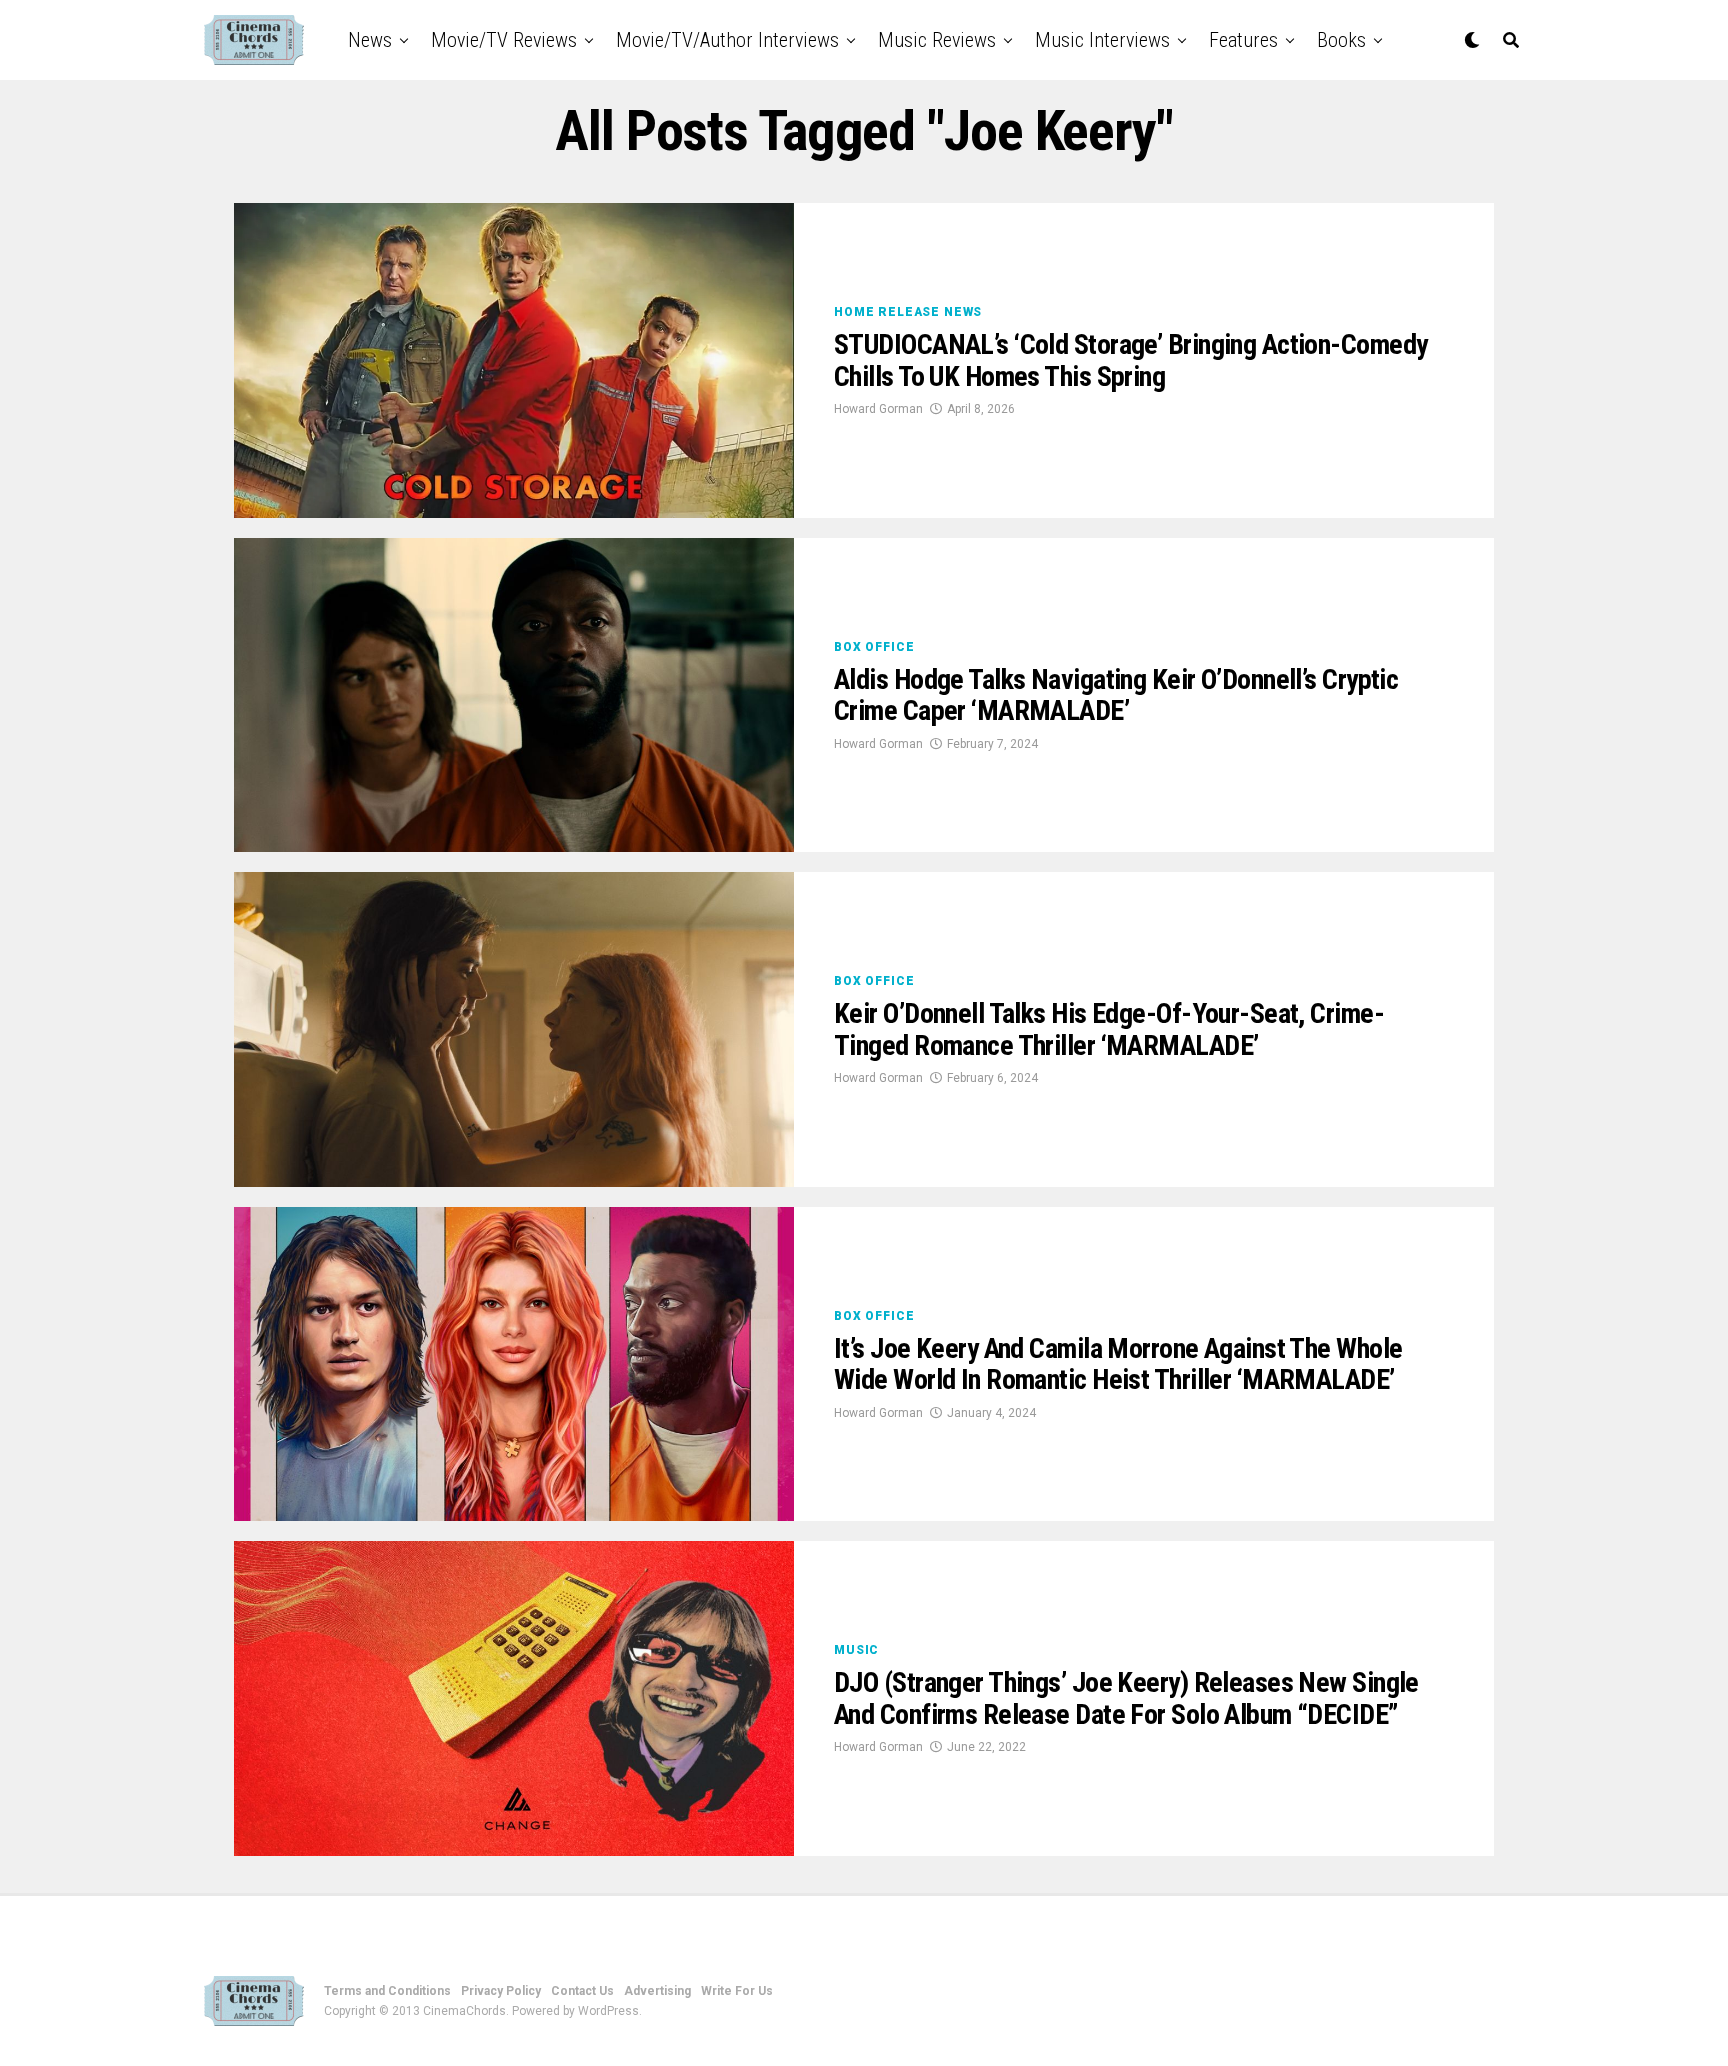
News (370, 40)
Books (1341, 40)
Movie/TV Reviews (504, 40)
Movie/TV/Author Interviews (727, 40)
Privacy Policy (501, 1991)
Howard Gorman (878, 409)
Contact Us (582, 1991)
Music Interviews (1102, 40)
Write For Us (737, 1991)
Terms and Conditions (387, 1991)
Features (1243, 40)
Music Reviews (937, 40)
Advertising (657, 1991)
